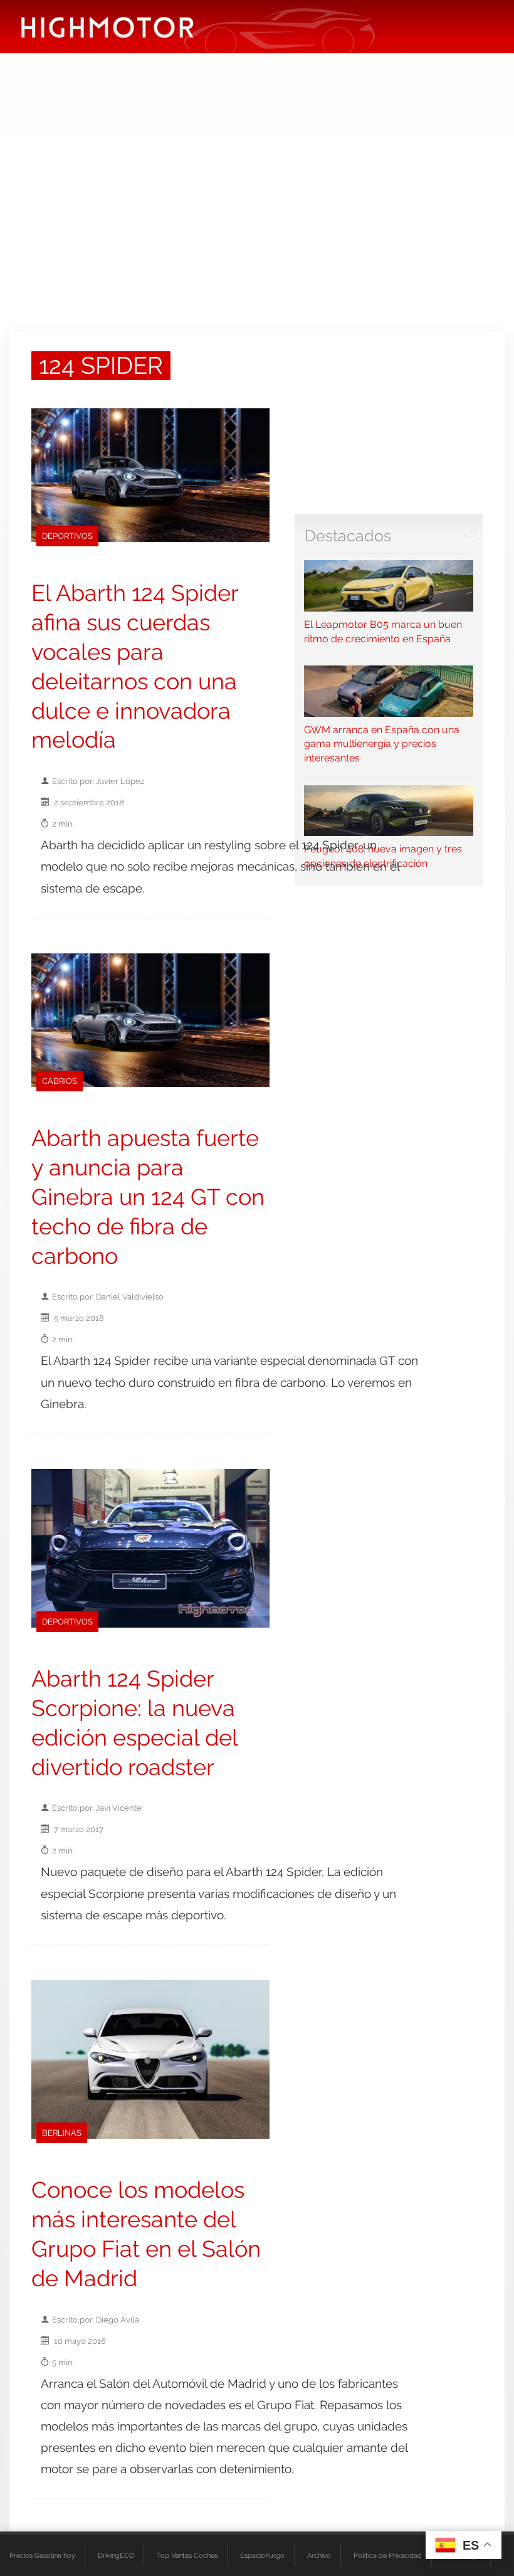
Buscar (390, 84)
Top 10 (248, 84)
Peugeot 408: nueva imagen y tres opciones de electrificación (383, 856)
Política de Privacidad (388, 2555)
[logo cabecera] (108, 27)
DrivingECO (116, 2555)
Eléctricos (42, 84)
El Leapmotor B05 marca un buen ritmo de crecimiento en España (383, 631)
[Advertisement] (257, 232)
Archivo (319, 2555)
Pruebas (104, 84)
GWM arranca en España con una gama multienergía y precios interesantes (382, 744)
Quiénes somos (55, 116)
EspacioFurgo (262, 2555)
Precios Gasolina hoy (42, 2555)
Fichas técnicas (178, 84)
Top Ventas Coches (187, 2555)
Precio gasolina (318, 84)
